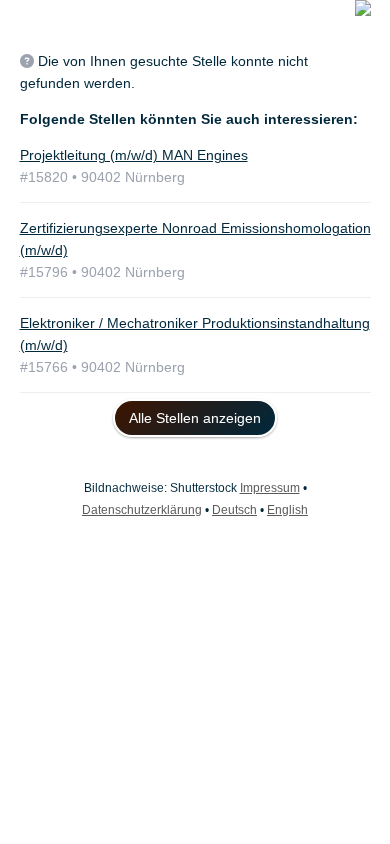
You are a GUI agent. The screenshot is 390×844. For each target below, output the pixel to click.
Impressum (270, 488)
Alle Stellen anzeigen (195, 418)
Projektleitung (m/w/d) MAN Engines (134, 155)
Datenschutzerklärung (142, 510)
